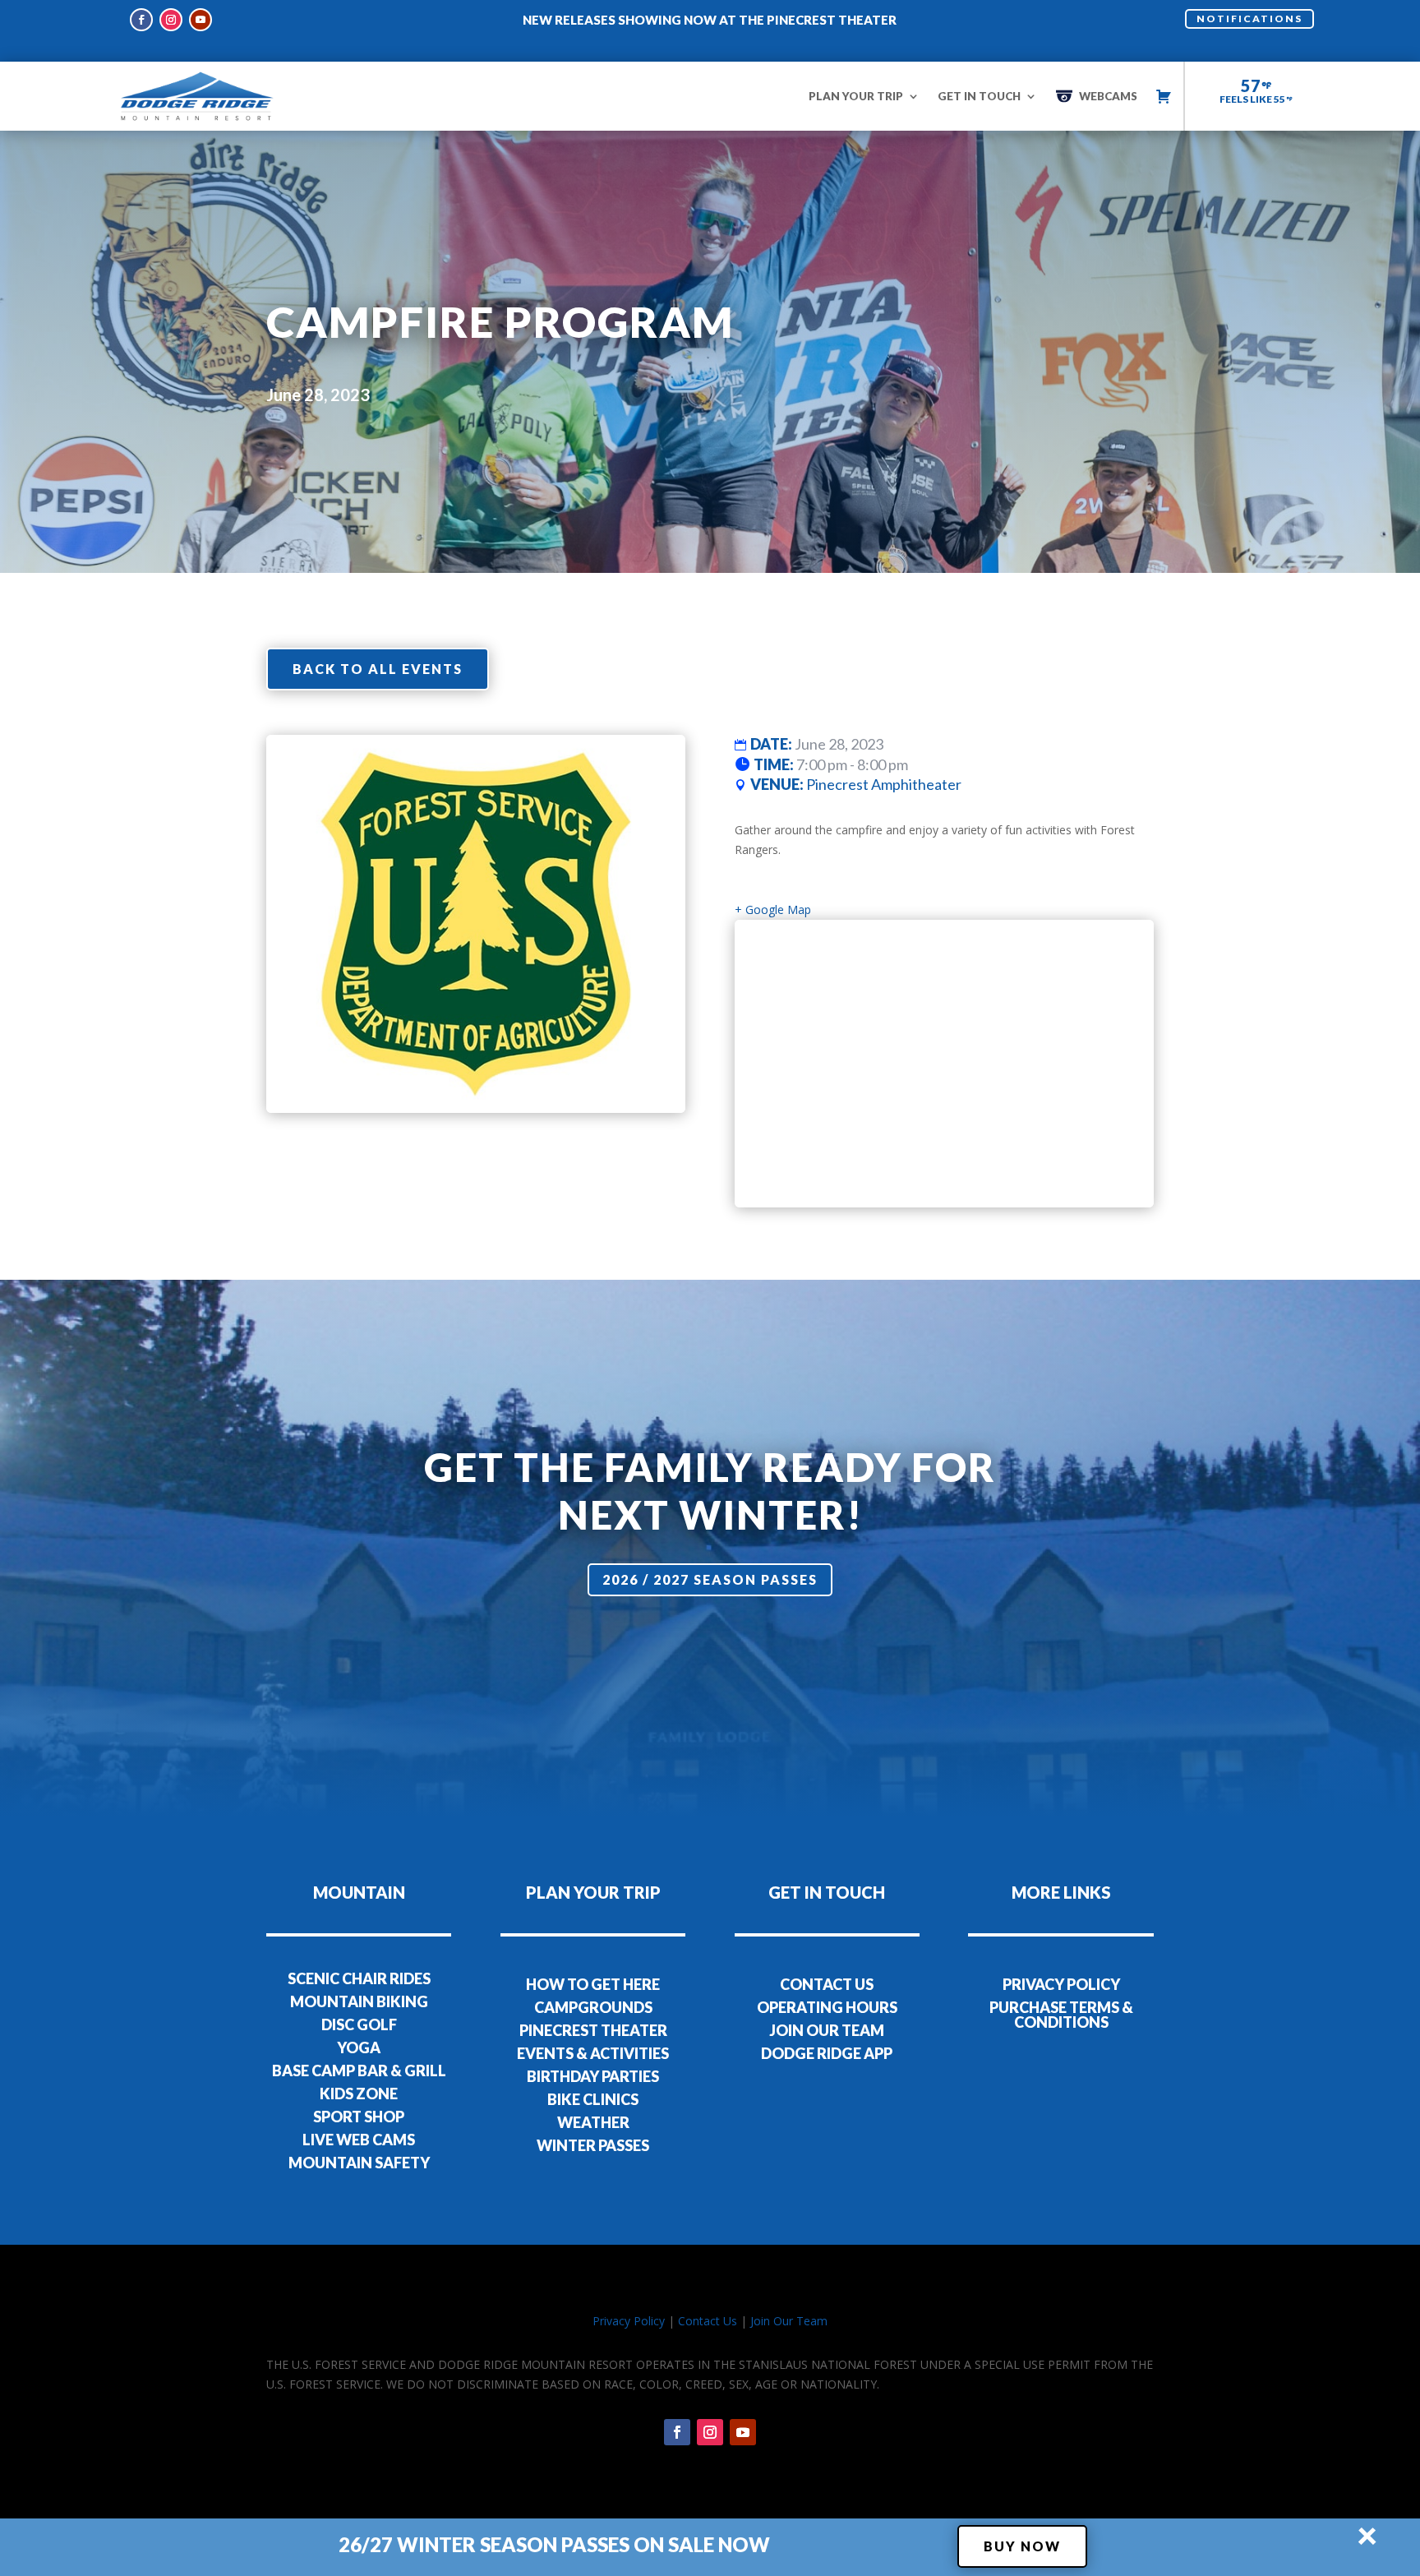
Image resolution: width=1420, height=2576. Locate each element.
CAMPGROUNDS (593, 2007)
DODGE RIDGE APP (827, 2053)
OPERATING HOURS (827, 2007)
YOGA (359, 2047)
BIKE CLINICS (593, 2099)
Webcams (1108, 96)
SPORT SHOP (359, 2117)
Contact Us (708, 2321)
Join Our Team (789, 2321)
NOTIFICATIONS (1249, 18)
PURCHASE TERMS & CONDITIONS (1061, 2015)
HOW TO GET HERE (593, 1984)
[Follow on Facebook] (141, 20)
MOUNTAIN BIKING (359, 2001)
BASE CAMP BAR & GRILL (359, 2070)
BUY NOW (1022, 2546)
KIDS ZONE (359, 2094)
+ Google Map (773, 909)
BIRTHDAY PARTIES (593, 2076)
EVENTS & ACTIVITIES (593, 2053)
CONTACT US (827, 1984)
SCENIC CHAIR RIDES (359, 1978)
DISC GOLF (359, 2024)
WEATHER (593, 2122)
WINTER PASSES (593, 2145)
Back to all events (378, 669)
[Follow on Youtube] (201, 20)
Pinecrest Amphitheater (884, 784)
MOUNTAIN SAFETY (359, 2163)
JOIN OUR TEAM (827, 2030)
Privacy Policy (629, 2321)
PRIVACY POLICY (1061, 1984)
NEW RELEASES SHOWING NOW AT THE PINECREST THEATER (710, 20)
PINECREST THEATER (593, 2030)
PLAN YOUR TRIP (856, 96)
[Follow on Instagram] (171, 20)
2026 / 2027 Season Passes (710, 1579)
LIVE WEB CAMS (359, 2140)
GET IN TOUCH (979, 96)
